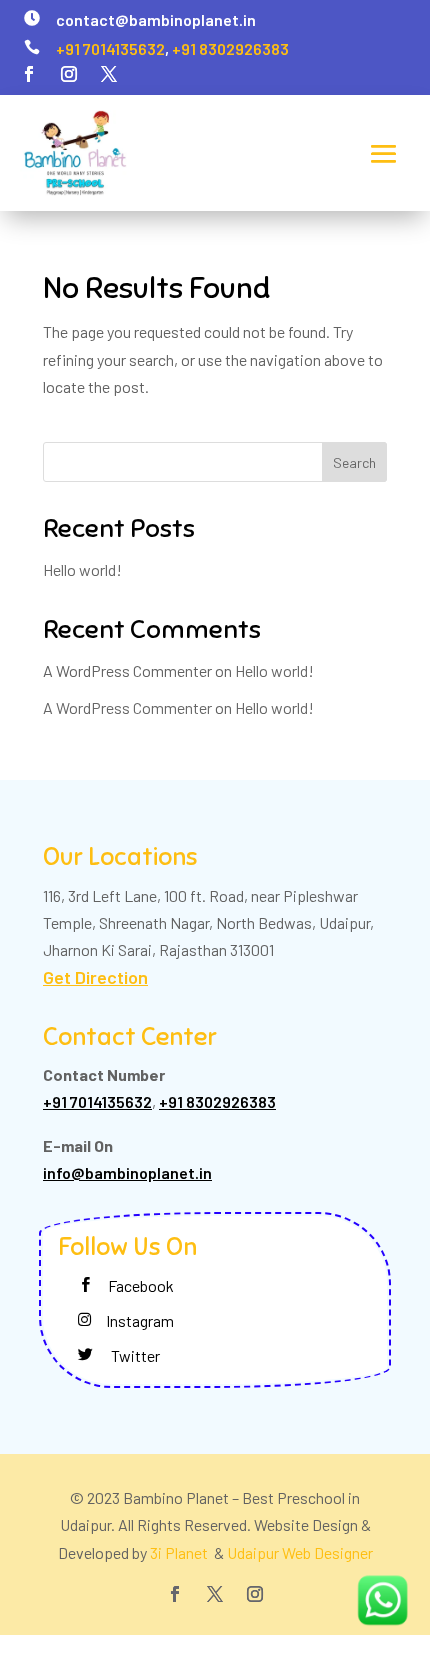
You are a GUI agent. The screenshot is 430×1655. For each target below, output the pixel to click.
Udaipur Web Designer (300, 1552)
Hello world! (82, 569)
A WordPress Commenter (127, 707)
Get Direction (95, 977)
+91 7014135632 (110, 48)
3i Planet (180, 1552)
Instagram (140, 1320)
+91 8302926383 (230, 48)
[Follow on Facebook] (29, 74)
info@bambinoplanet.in (127, 1172)
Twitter (135, 1355)
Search (354, 462)
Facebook (141, 1285)
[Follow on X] (109, 74)
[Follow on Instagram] (69, 74)
